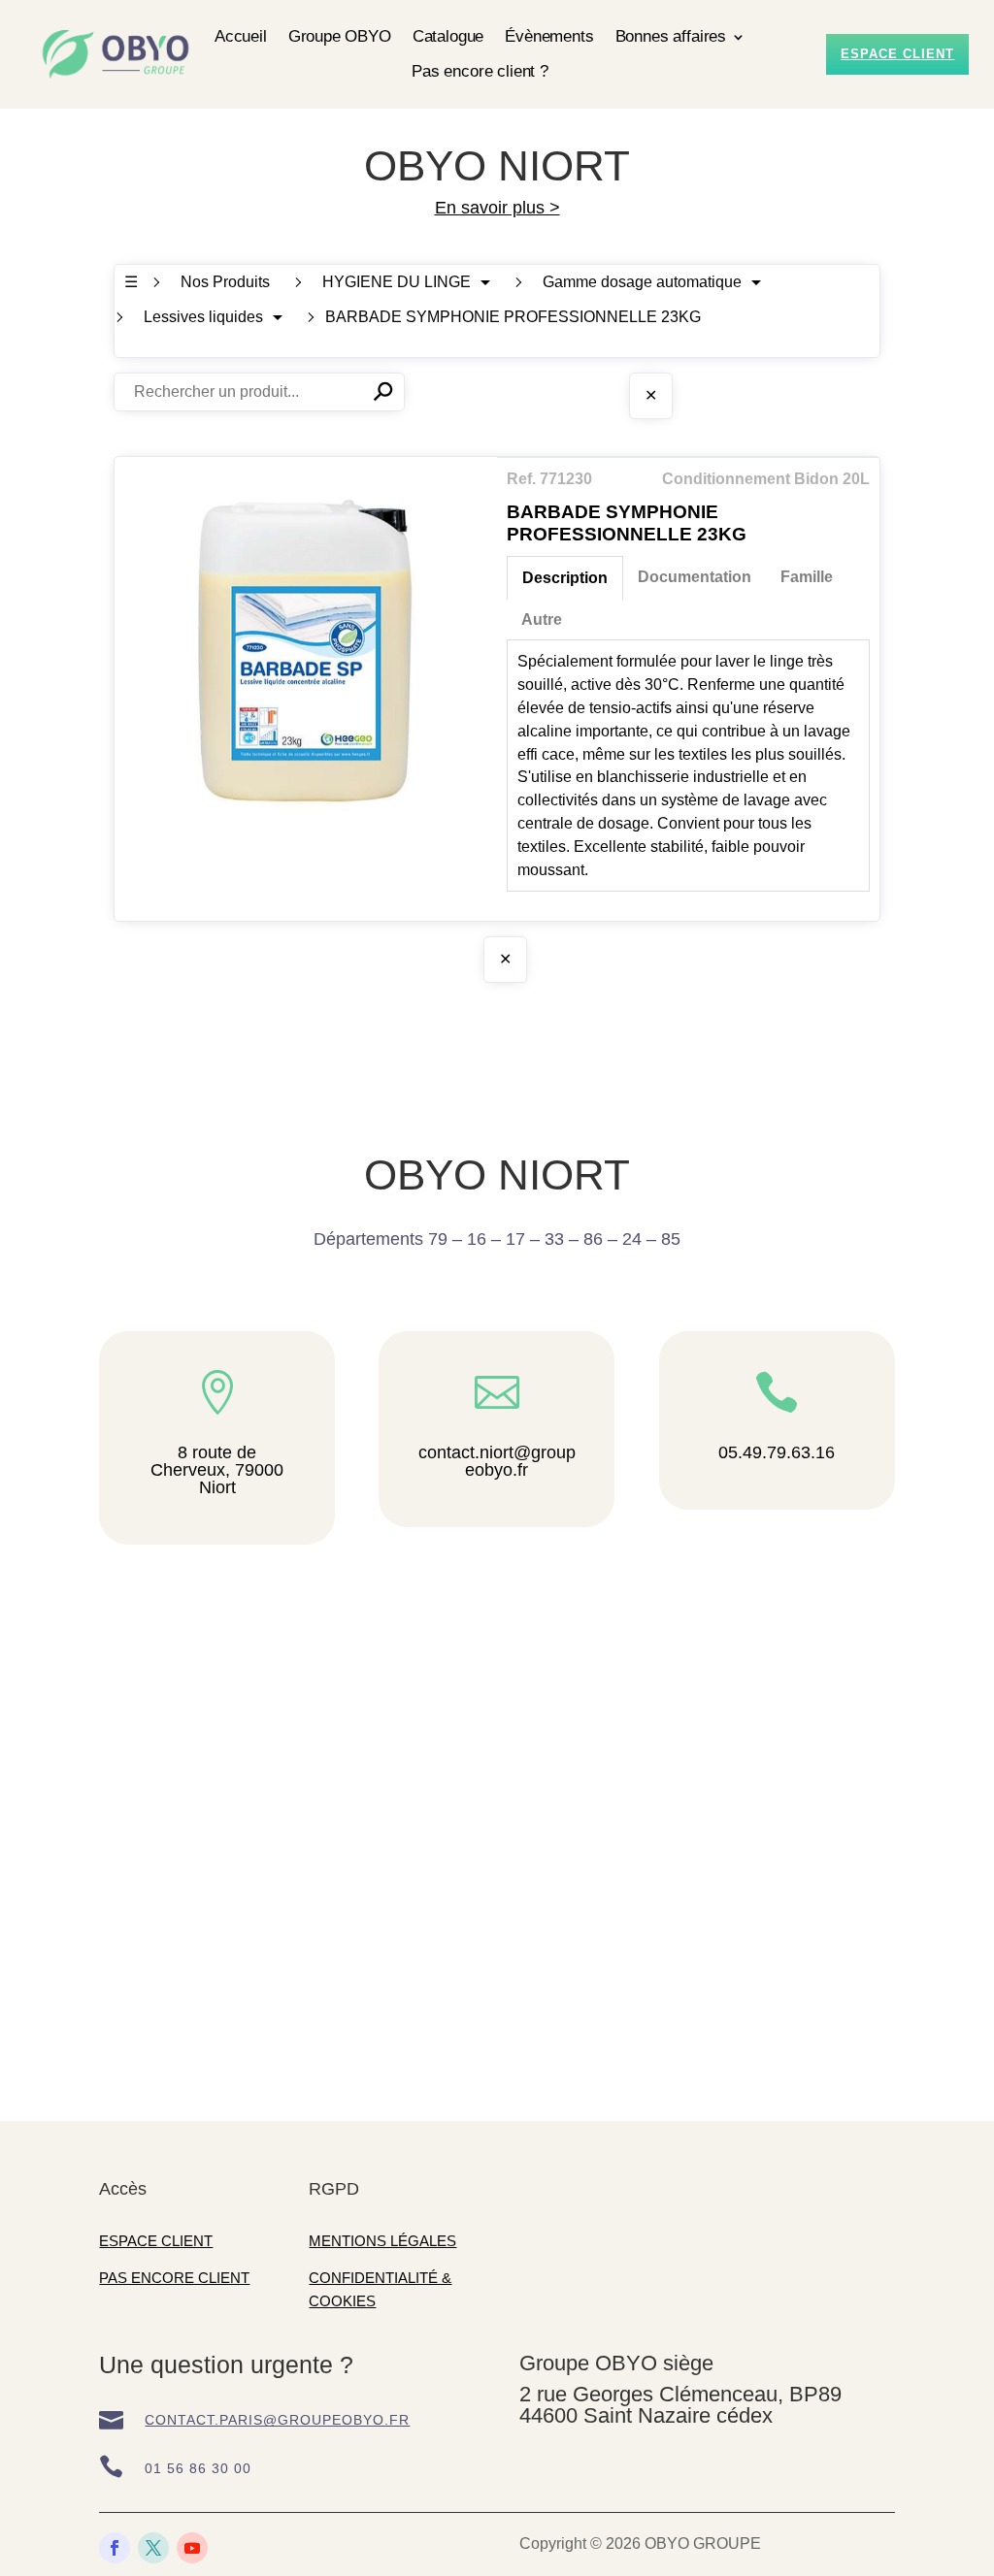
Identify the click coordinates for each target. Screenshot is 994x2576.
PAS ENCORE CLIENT (174, 2278)
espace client (897, 54)
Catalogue (448, 36)
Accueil (241, 36)
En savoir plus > (497, 208)
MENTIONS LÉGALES (382, 2241)
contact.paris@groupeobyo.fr (277, 2420)
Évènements (549, 36)
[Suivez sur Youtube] (192, 2548)
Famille (807, 577)
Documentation (695, 577)
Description (565, 578)
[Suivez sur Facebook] (115, 2548)
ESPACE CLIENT (156, 2241)
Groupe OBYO (340, 36)
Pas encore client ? (480, 71)
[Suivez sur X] (153, 2548)
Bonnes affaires (671, 36)
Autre (542, 620)
